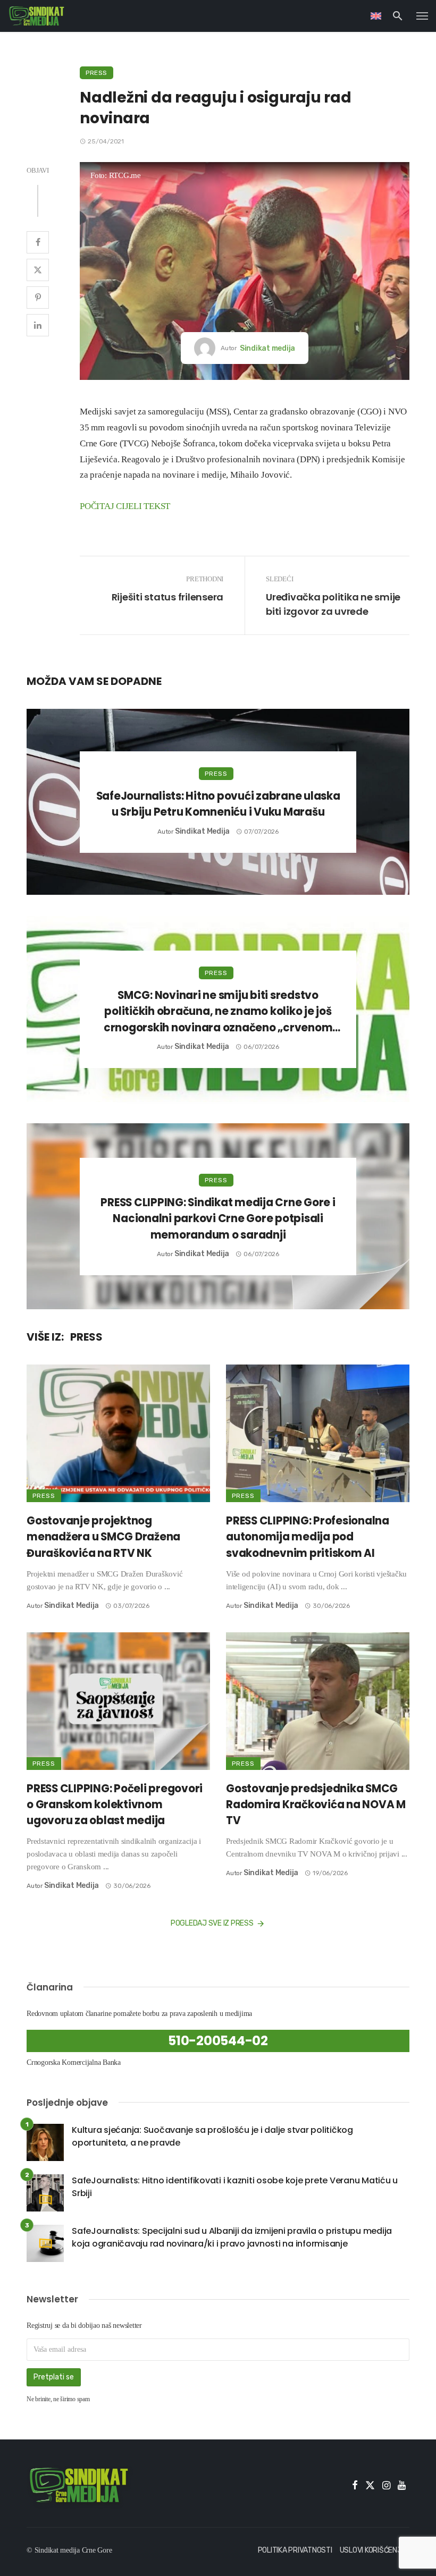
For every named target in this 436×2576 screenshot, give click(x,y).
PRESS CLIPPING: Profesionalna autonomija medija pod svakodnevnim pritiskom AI (308, 1537)
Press (97, 73)
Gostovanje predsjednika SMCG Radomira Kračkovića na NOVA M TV (316, 1804)
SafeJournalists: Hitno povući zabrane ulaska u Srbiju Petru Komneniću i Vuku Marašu (218, 804)
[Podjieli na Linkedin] (38, 325)
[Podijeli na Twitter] (38, 270)
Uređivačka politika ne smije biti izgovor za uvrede (333, 604)
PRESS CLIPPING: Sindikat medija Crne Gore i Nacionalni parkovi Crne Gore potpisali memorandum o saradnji (218, 1218)
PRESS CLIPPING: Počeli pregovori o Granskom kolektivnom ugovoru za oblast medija (115, 1804)
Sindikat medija (267, 348)
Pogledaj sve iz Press (212, 1923)
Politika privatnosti (295, 2550)
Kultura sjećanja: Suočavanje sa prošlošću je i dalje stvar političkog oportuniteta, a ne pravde (212, 2136)
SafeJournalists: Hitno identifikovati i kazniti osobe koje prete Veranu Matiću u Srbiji (235, 2187)
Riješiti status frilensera (168, 597)
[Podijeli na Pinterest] (38, 298)
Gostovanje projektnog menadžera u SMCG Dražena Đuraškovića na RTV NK (103, 1537)
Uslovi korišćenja (373, 2550)
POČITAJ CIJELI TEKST (125, 506)
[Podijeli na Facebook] (38, 242)
